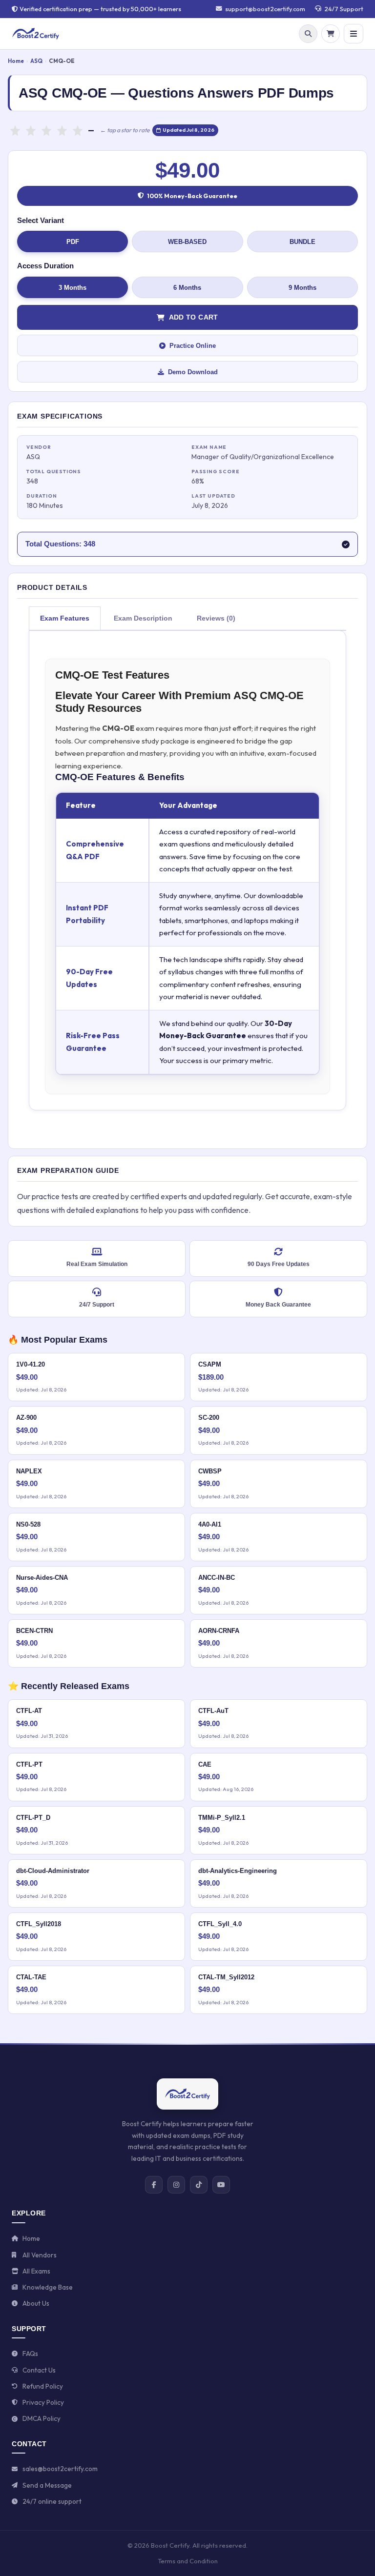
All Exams (36, 2271)
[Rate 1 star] (15, 130)
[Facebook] (154, 2185)
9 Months (302, 288)
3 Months (73, 288)
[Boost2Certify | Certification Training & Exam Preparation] (36, 34)
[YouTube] (221, 2185)
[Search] (308, 34)
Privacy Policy (43, 2402)
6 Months (187, 288)
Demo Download (193, 372)
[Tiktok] (199, 2185)
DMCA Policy (42, 2418)
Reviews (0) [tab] (216, 618)
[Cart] (331, 34)
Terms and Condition (188, 2561)
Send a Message (47, 2485)
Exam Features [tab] (65, 618)
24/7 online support (52, 2501)
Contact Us (39, 2370)
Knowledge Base (48, 2287)
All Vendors (40, 2255)
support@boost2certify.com (265, 9)
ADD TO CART (194, 317)
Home (16, 61)
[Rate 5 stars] (78, 130)
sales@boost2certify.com (60, 2469)
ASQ (36, 61)
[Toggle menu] (354, 34)
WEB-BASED (187, 242)
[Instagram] (176, 2185)
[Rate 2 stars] (31, 130)
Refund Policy (43, 2386)
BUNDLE (302, 242)
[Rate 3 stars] (46, 130)
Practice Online (193, 346)
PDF (73, 242)
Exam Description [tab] (143, 618)
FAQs (30, 2354)
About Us (36, 2303)
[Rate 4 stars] (62, 130)
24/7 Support (344, 9)
